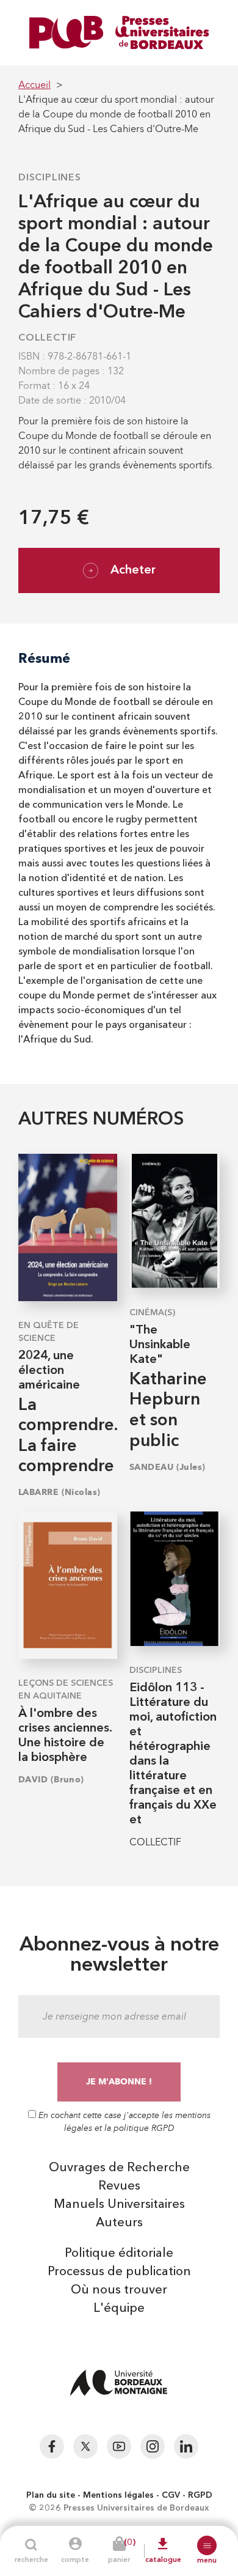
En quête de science (49, 1332)
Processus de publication (119, 2272)
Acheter (133, 570)
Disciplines (50, 178)
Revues (119, 2187)
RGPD (200, 2495)
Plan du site (51, 2495)
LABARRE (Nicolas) (59, 1492)
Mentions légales (118, 2495)
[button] (207, 2545)
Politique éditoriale (119, 2254)
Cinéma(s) (152, 1313)
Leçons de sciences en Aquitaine (66, 1690)
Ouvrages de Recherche (119, 2168)
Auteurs (119, 2223)
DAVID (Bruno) (51, 1780)
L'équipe (119, 2309)
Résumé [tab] (44, 658)
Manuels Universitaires (119, 2205)
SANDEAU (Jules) (168, 1467)
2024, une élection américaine (49, 1371)
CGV (171, 2495)
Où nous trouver (119, 2290)
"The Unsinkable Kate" (160, 1345)
